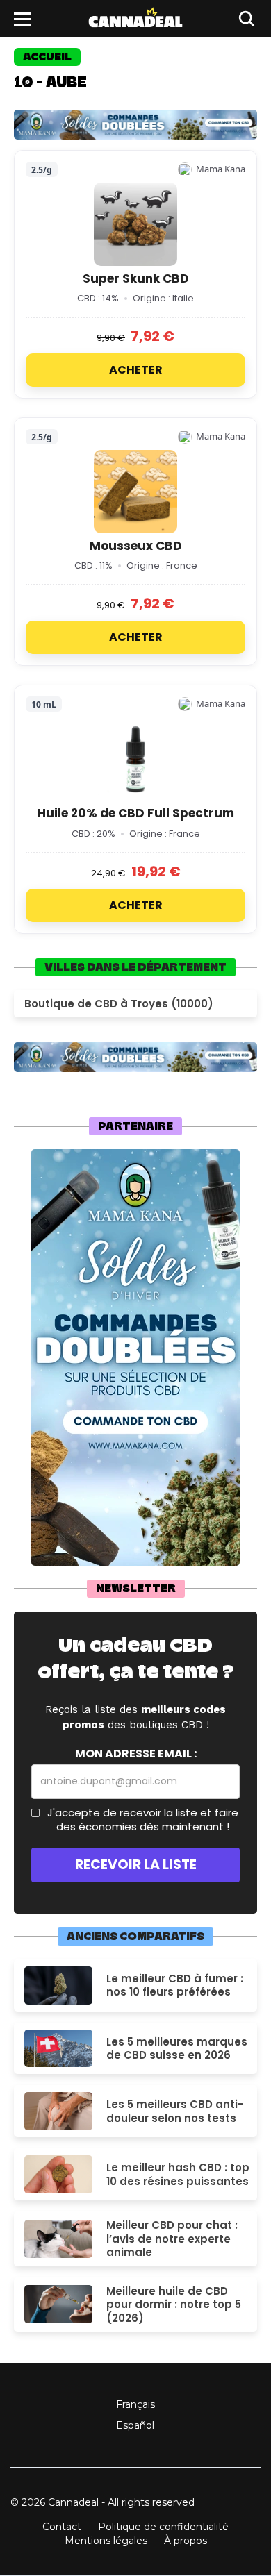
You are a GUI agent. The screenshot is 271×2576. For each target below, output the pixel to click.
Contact (62, 2527)
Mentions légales (106, 2541)
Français (135, 2404)
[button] (22, 19)
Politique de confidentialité (163, 2527)
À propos (186, 2541)
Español (135, 2425)
